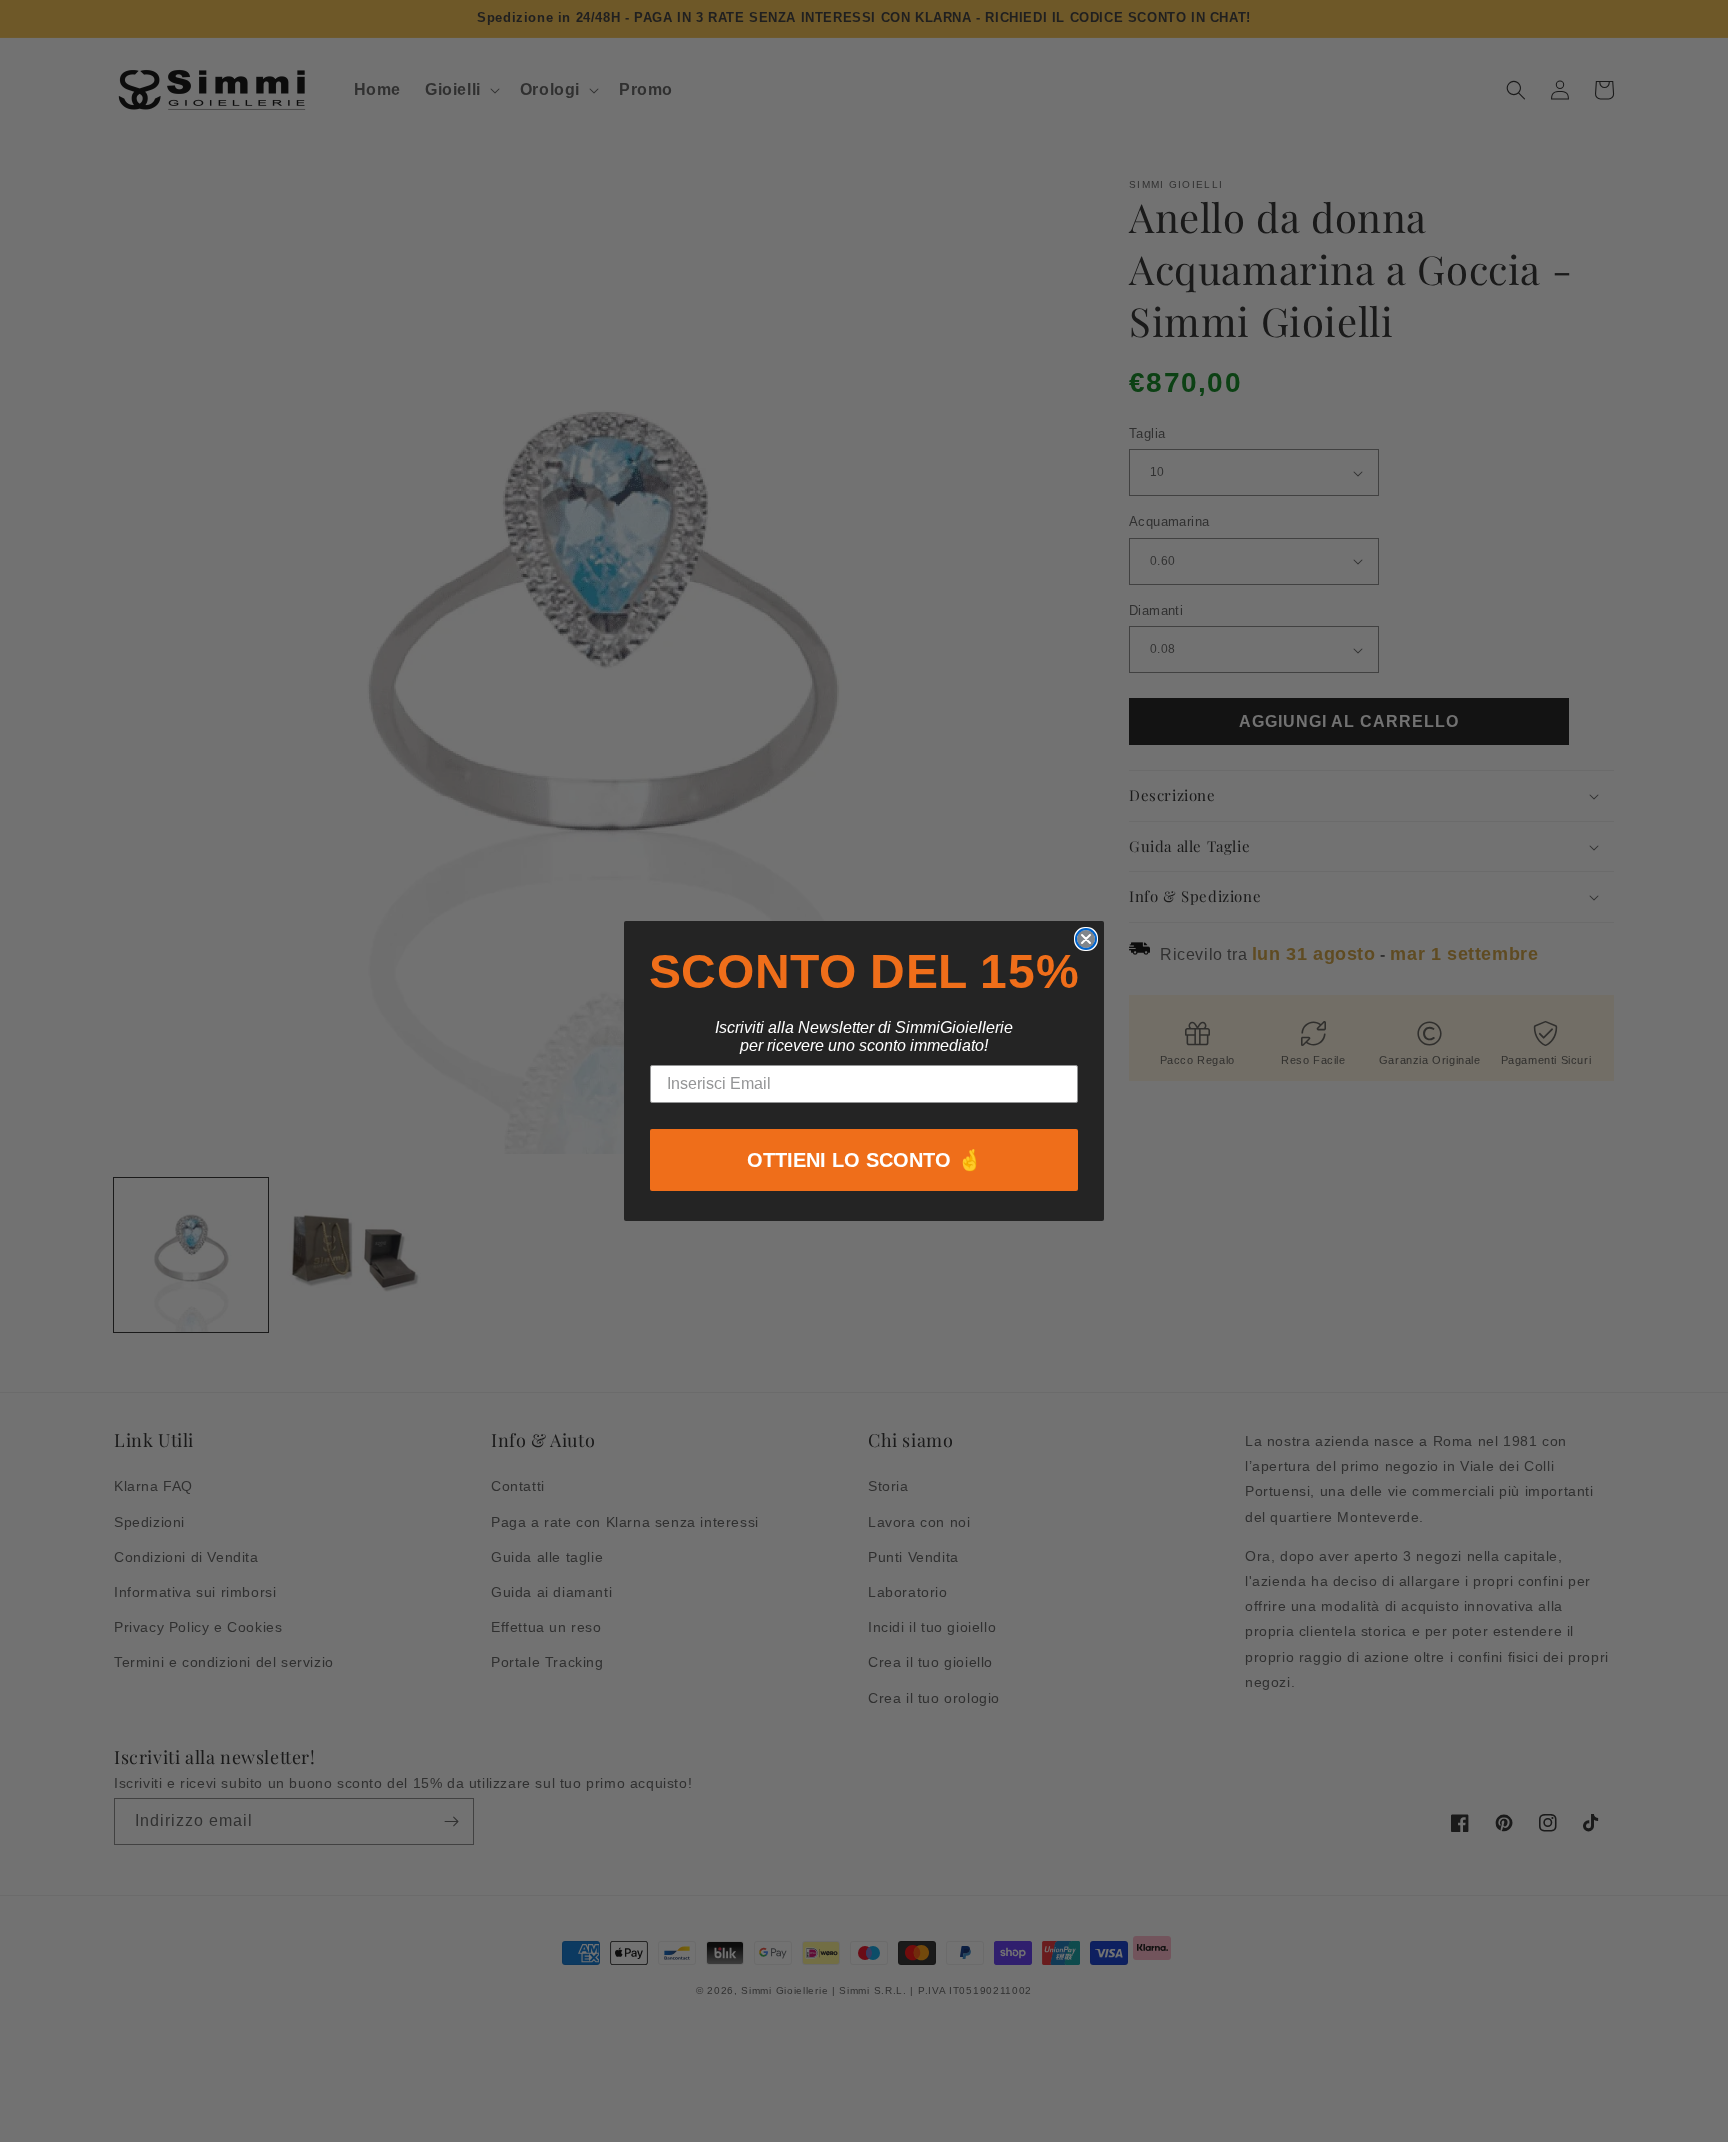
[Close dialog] (1086, 939)
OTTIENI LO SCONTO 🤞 (864, 1160)
